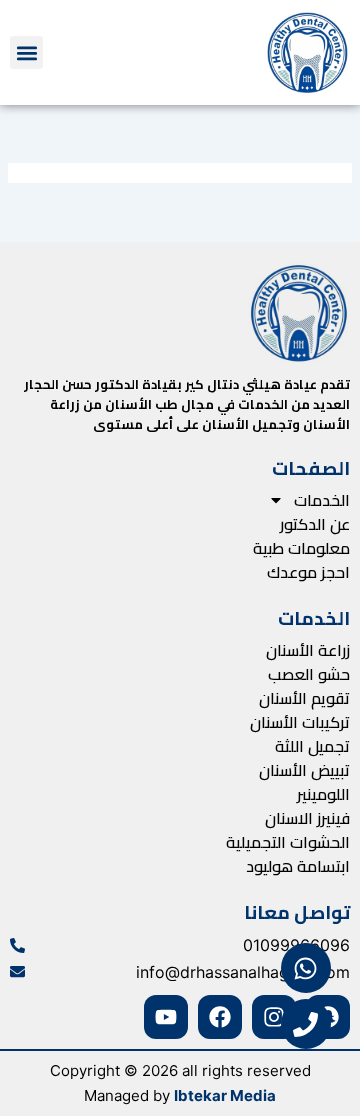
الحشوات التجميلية (288, 842)
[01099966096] (17, 945)
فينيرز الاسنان (307, 818)
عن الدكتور (315, 524)
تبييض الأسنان (304, 770)
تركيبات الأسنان (300, 722)
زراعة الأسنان (308, 650)
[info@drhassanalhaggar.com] (17, 971)
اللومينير (323, 794)
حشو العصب (309, 674)
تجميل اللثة (312, 746)
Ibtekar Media (225, 1095)
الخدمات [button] (322, 500)
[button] (26, 52)
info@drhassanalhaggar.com (243, 972)
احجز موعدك (308, 572)
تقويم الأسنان (304, 698)
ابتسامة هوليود (298, 866)
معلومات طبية (301, 548)
